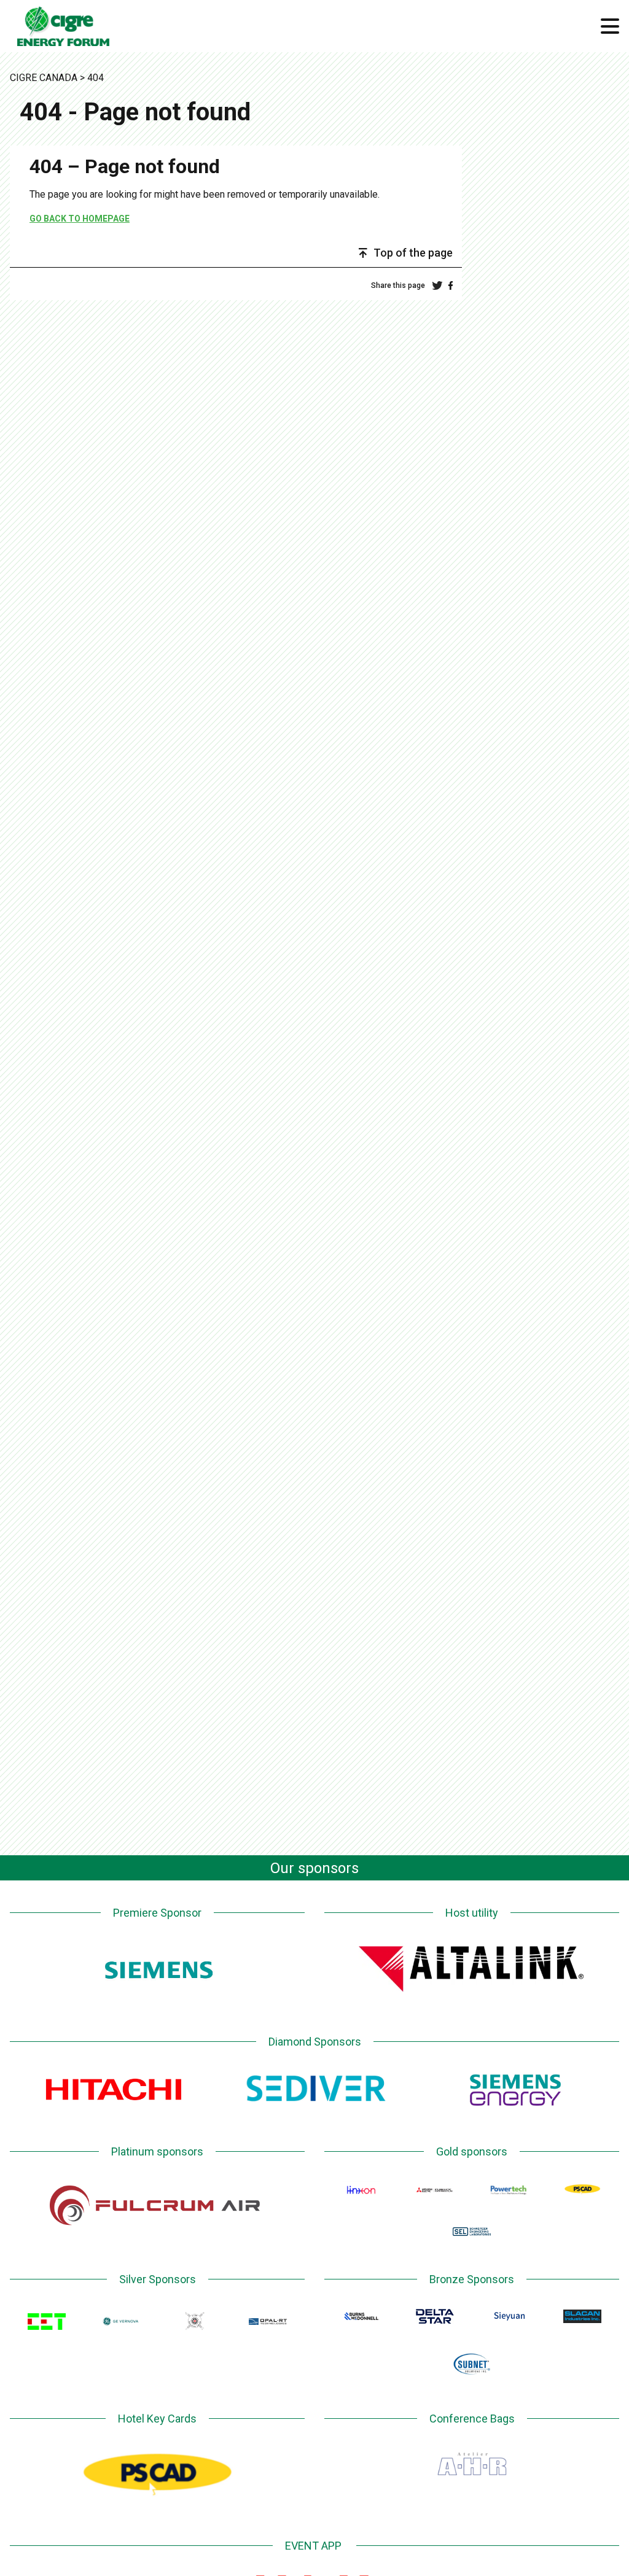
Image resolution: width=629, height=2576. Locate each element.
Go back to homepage (80, 219)
